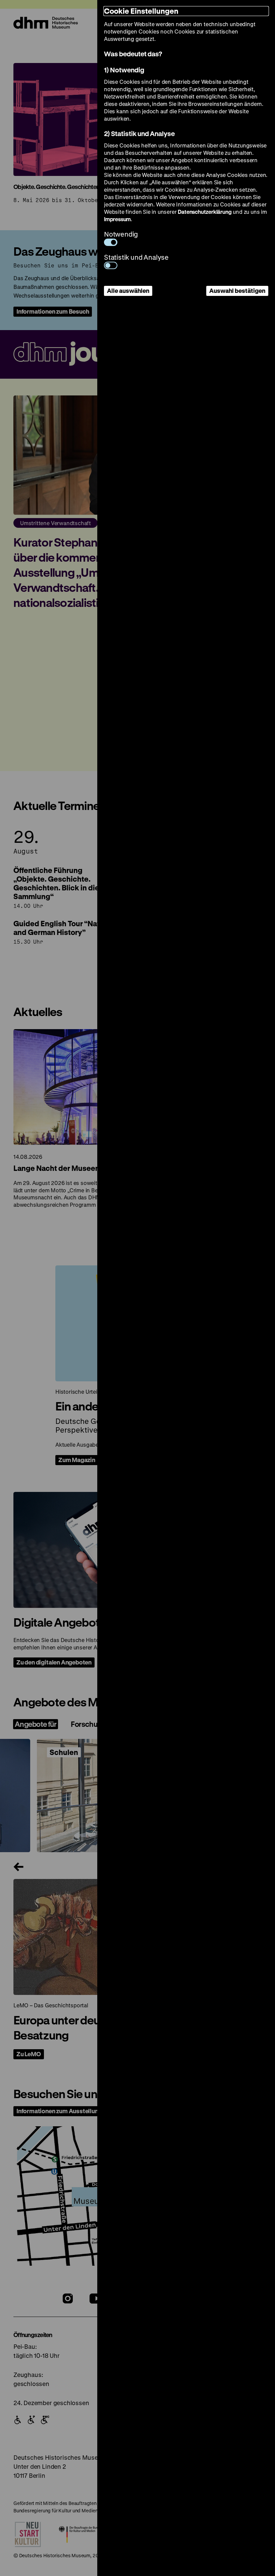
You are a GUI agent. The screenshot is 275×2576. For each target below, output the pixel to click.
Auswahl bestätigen (237, 291)
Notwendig (121, 234)
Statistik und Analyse (136, 257)
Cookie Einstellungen (141, 11)
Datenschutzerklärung (205, 212)
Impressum (117, 219)
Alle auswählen (128, 291)
